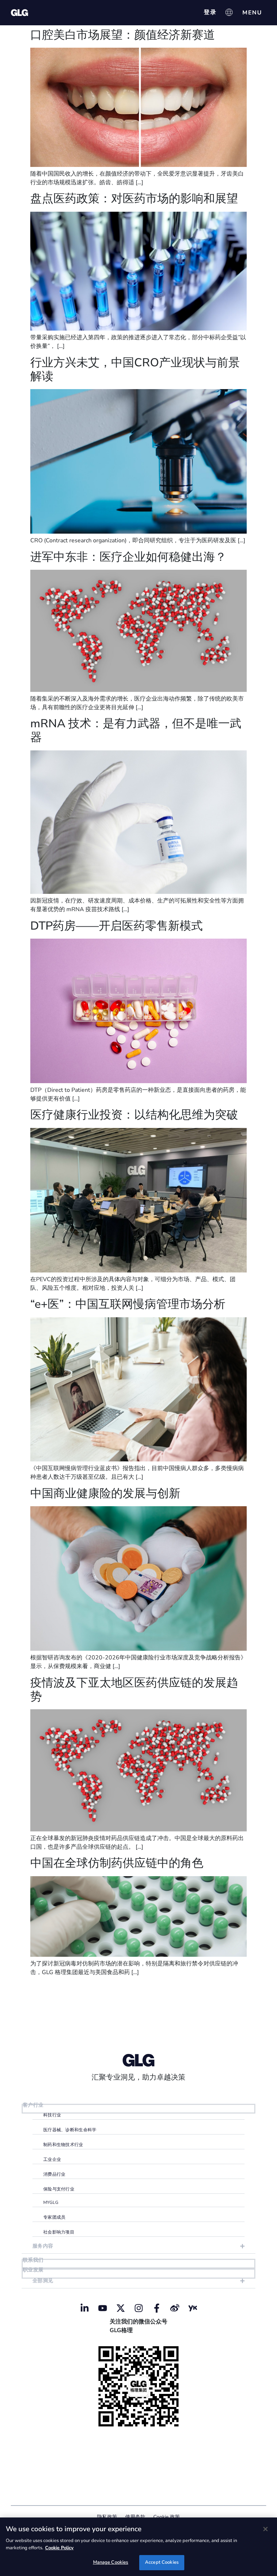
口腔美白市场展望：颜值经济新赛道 (123, 35)
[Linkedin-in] (84, 2308)
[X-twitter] (120, 2308)
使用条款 (135, 2517)
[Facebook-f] (157, 2308)
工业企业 (52, 2159)
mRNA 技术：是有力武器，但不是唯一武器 (136, 730)
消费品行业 (54, 2174)
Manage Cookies (111, 2562)
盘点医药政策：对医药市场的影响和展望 (134, 199)
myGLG (51, 2202)
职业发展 (33, 2270)
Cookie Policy (59, 2548)
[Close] (265, 2529)
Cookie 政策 (167, 2517)
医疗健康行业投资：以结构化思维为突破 (134, 1115)
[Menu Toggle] (252, 13)
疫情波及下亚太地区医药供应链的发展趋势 (134, 1690)
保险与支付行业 (59, 2189)
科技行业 (52, 2115)
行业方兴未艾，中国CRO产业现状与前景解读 (135, 369)
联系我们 (33, 2260)
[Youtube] (102, 2308)
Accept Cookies (162, 2562)
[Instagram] (138, 2308)
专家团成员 (54, 2217)
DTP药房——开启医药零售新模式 (116, 926)
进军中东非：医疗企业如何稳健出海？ (128, 557)
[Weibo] (175, 2308)
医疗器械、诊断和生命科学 (70, 2130)
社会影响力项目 (59, 2232)
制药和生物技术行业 (63, 2145)
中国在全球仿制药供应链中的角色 (117, 1863)
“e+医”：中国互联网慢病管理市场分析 (128, 1304)
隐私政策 (107, 2517)
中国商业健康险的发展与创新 (105, 1493)
